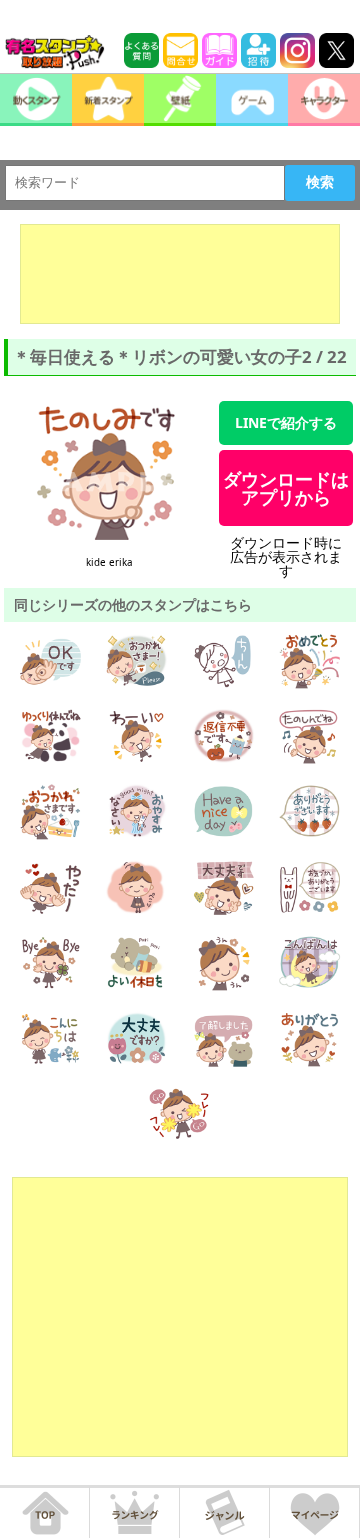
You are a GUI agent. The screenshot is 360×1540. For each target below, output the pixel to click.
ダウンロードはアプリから (286, 488)
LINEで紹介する (286, 422)
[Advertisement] (180, 274)
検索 (320, 182)
